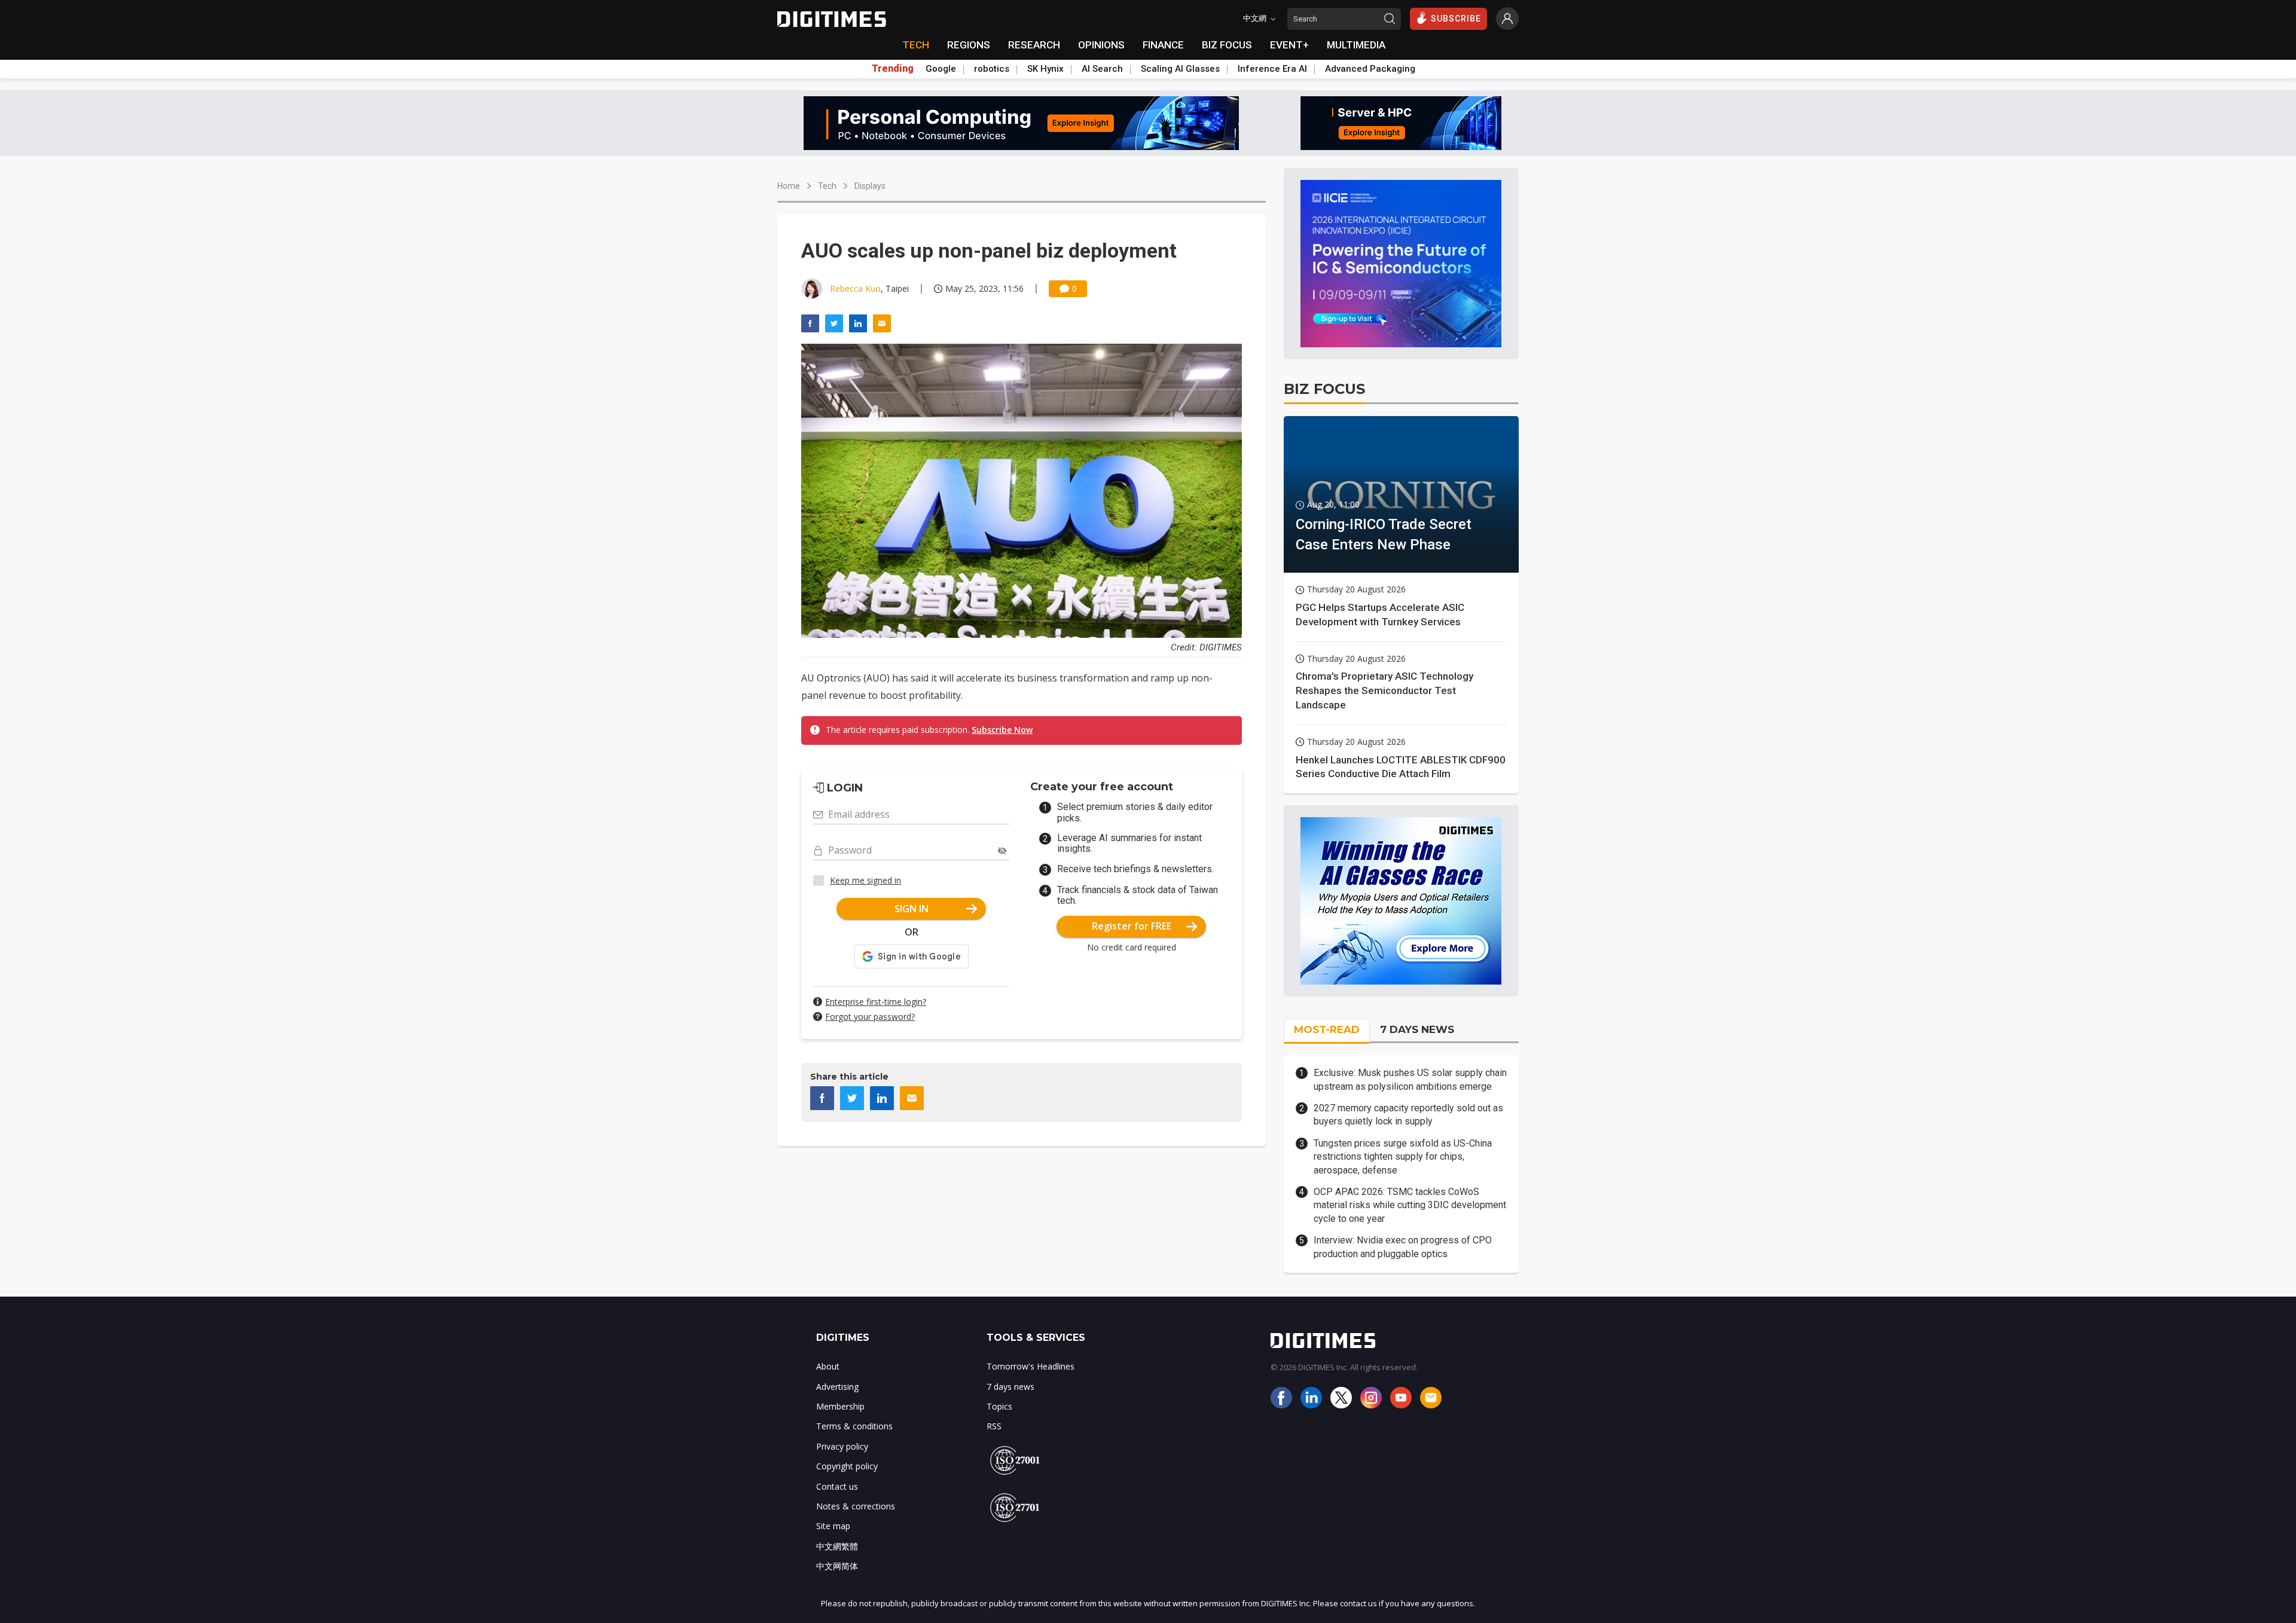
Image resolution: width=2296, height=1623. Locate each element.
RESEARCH (1034, 45)
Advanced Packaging (1370, 69)
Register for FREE (1132, 926)
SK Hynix (1045, 69)
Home (789, 186)
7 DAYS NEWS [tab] (1417, 1029)
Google (941, 69)
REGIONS (969, 45)
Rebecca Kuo (855, 288)
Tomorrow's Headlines (1031, 1366)
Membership (840, 1406)
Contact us (837, 1486)
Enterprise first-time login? (876, 1002)
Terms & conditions (854, 1426)
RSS (994, 1426)
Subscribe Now (1002, 730)
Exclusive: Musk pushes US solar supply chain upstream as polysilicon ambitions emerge (1410, 1079)
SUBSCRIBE (1456, 19)
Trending (893, 69)
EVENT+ (1289, 45)
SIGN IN (912, 909)
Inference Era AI (1272, 69)
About (828, 1366)
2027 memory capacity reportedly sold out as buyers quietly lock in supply (1408, 1115)
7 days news (1010, 1387)
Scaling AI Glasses (1180, 69)
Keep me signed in (865, 880)
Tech (827, 186)
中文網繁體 (837, 1546)
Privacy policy (842, 1446)
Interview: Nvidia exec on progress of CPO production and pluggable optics (1403, 1247)
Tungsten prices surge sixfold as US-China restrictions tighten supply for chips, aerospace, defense (1403, 1157)
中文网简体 (837, 1566)
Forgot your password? (870, 1017)
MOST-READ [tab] (1327, 1029)
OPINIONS (1101, 45)
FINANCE (1163, 45)
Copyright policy (847, 1466)
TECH (916, 45)
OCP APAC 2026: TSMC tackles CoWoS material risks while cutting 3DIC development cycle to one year (1410, 1205)
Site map (833, 1526)
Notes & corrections (856, 1506)
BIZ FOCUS (1227, 45)
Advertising (837, 1387)
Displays (870, 186)
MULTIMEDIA (1356, 45)
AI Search (1102, 69)
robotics (992, 69)
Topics (999, 1406)
